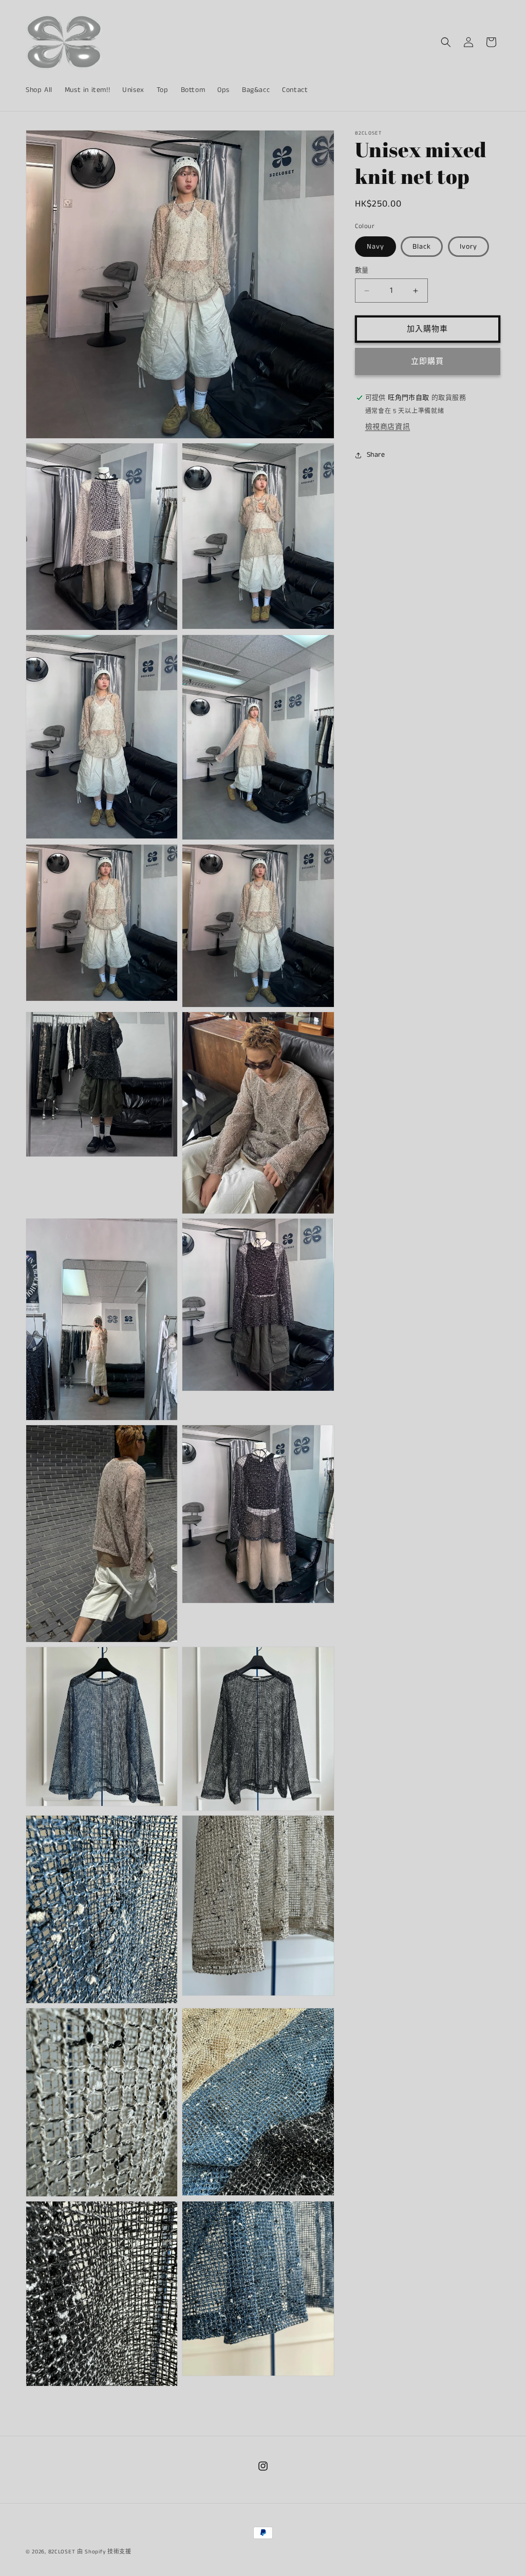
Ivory (468, 247)
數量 (362, 270)
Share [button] (376, 455)
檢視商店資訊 (388, 427)
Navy (375, 247)
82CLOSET (62, 2552)
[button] (446, 42)
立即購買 (427, 361)
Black (422, 247)
